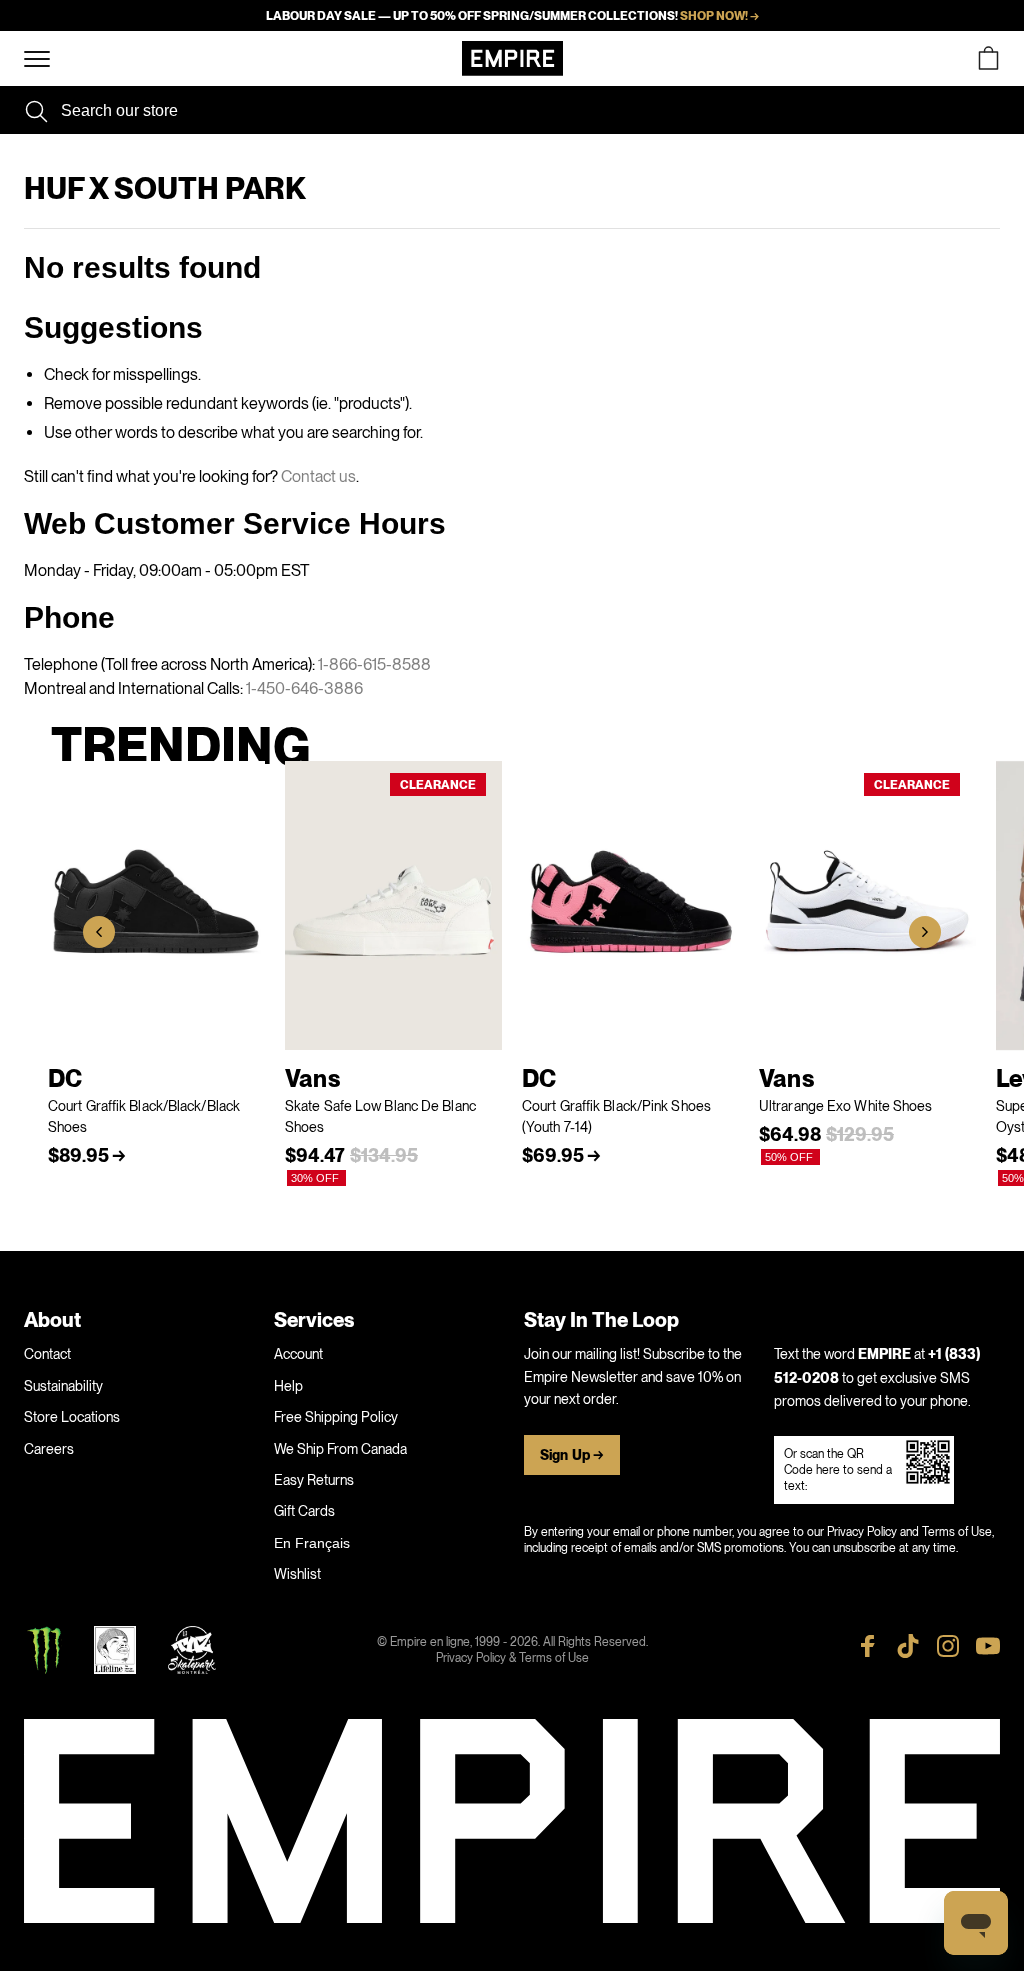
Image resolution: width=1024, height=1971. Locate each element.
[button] (99, 932)
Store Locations (72, 1417)
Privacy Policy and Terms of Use (909, 1532)
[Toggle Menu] (37, 59)
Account (298, 1354)
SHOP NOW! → (719, 16)
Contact (47, 1354)
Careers (49, 1449)
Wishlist (297, 1574)
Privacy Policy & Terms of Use (512, 1658)
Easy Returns (314, 1480)
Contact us (318, 476)
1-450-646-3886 (304, 688)
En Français (312, 1543)
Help (288, 1386)
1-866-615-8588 (374, 664)
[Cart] (988, 58)
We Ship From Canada (340, 1449)
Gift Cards (304, 1511)
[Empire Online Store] (512, 58)
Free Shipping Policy (336, 1417)
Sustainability (63, 1386)
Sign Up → (572, 1455)
